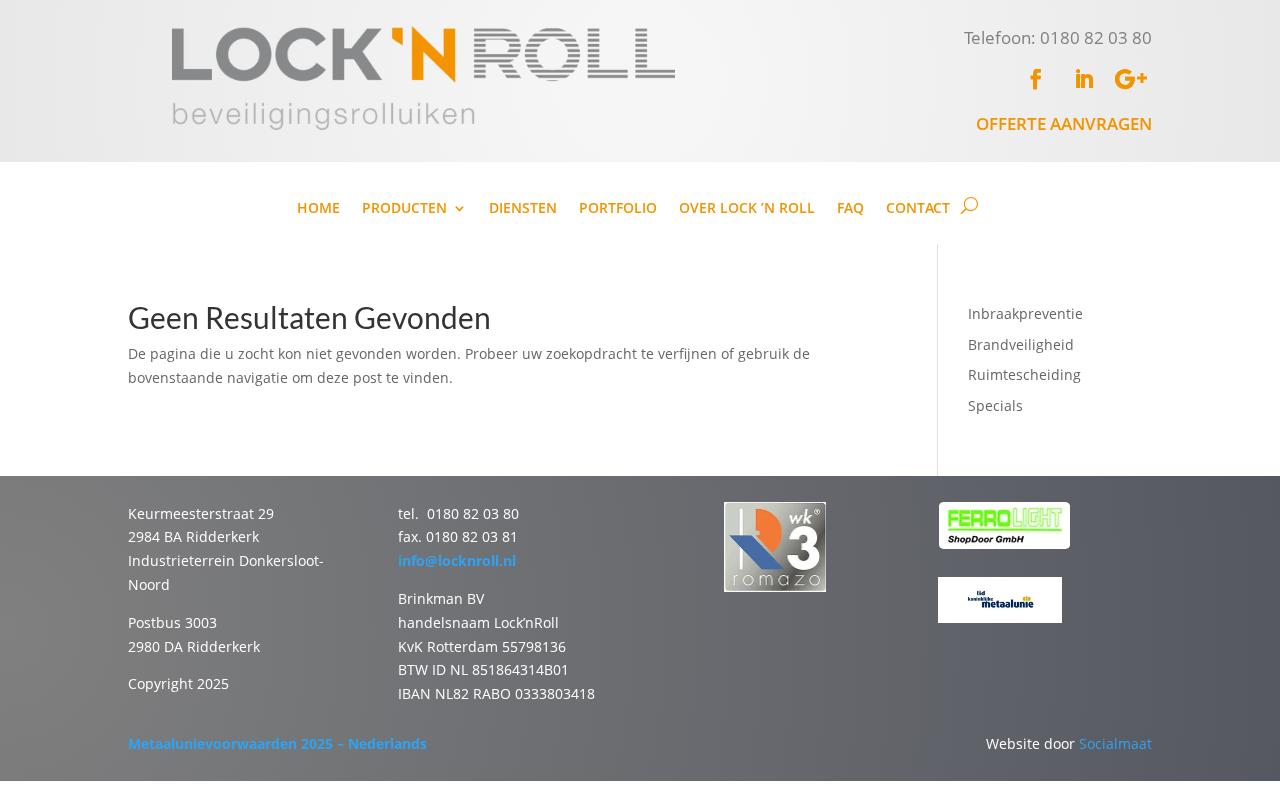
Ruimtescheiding (1024, 374)
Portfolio (618, 209)
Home (318, 209)
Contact (918, 209)
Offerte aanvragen (1064, 123)
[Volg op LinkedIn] (1084, 79)
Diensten (523, 209)
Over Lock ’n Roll (747, 209)
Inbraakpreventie (1025, 313)
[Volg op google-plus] (1132, 79)
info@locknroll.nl (457, 560)
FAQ (850, 209)
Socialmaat (1115, 743)
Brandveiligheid (1021, 344)
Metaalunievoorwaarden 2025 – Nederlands (277, 743)
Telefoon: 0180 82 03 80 (1058, 37)
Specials (995, 405)
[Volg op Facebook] (1036, 79)
